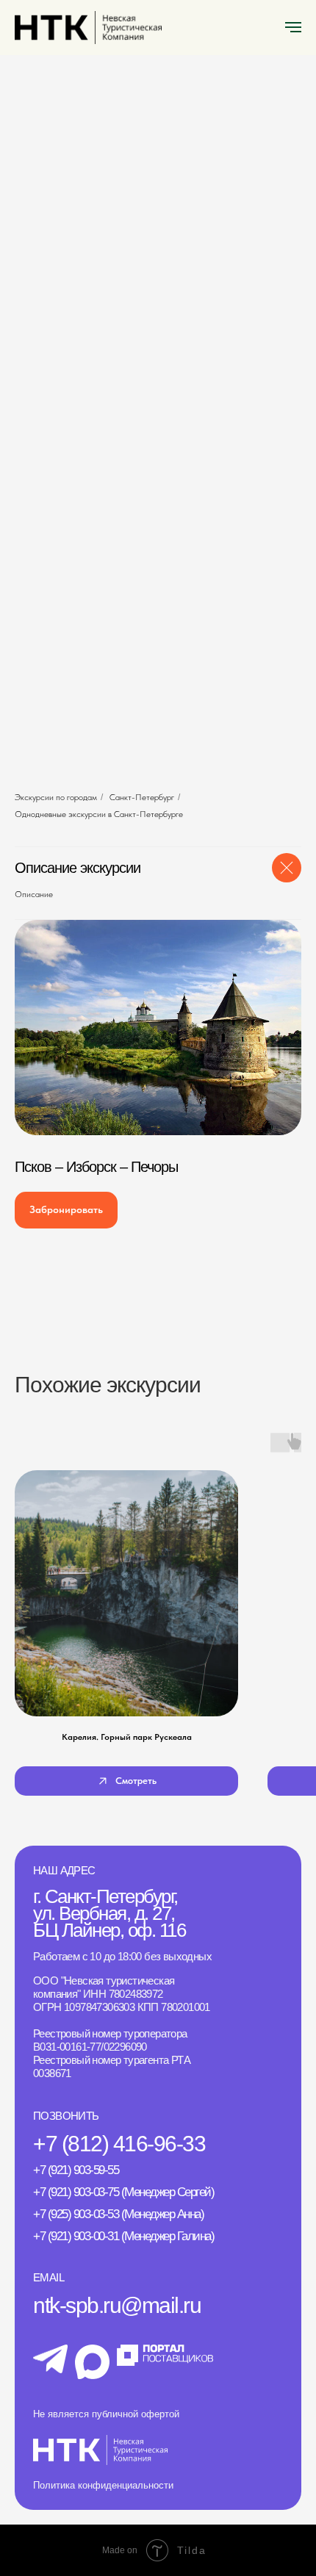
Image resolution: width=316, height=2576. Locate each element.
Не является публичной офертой (106, 2414)
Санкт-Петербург (142, 797)
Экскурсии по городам (56, 797)
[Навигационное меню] (293, 27)
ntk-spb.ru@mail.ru (117, 2305)
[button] (66, 1210)
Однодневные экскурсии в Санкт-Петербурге (99, 814)
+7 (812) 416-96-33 (119, 2144)
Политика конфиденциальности (103, 2485)
